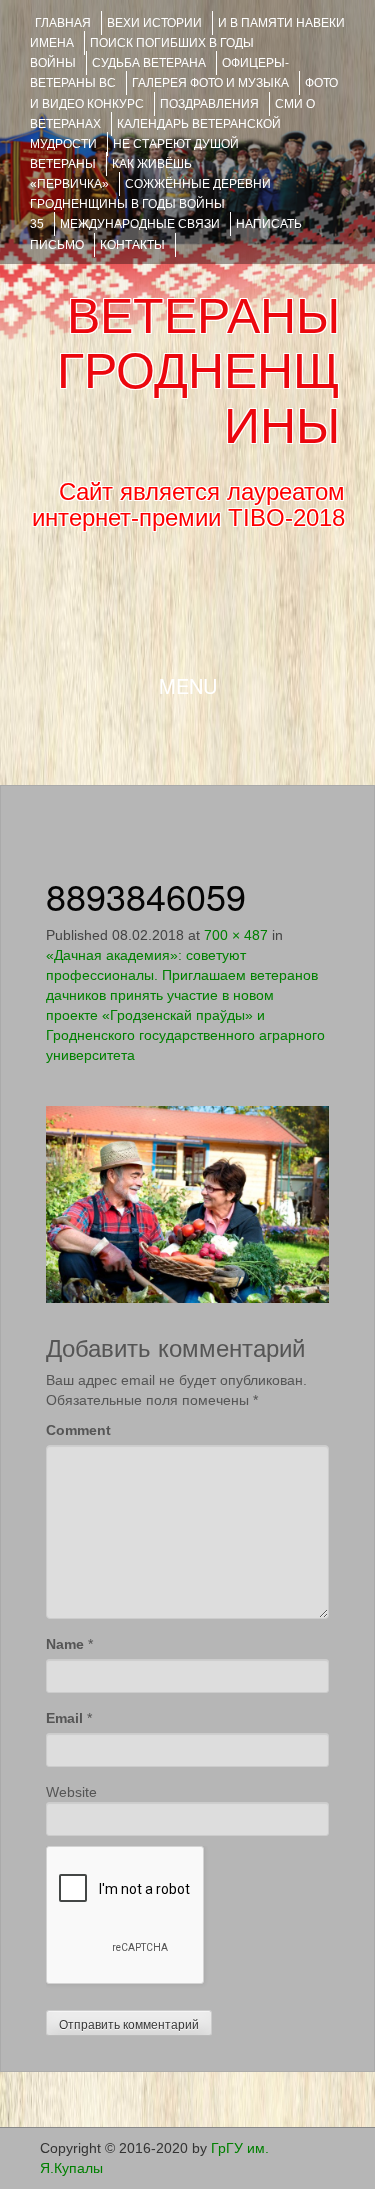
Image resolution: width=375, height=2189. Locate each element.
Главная (63, 23)
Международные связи (140, 224)
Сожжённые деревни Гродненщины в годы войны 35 (150, 204)
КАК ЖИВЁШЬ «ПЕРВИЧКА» (111, 174)
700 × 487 (236, 935)
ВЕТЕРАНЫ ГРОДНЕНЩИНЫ (198, 371)
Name (65, 1644)
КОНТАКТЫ (132, 245)
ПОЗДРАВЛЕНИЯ (209, 104)
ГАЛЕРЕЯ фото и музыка (210, 83)
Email (64, 1718)
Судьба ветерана (149, 63)
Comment (78, 1430)
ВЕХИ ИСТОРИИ (154, 23)
